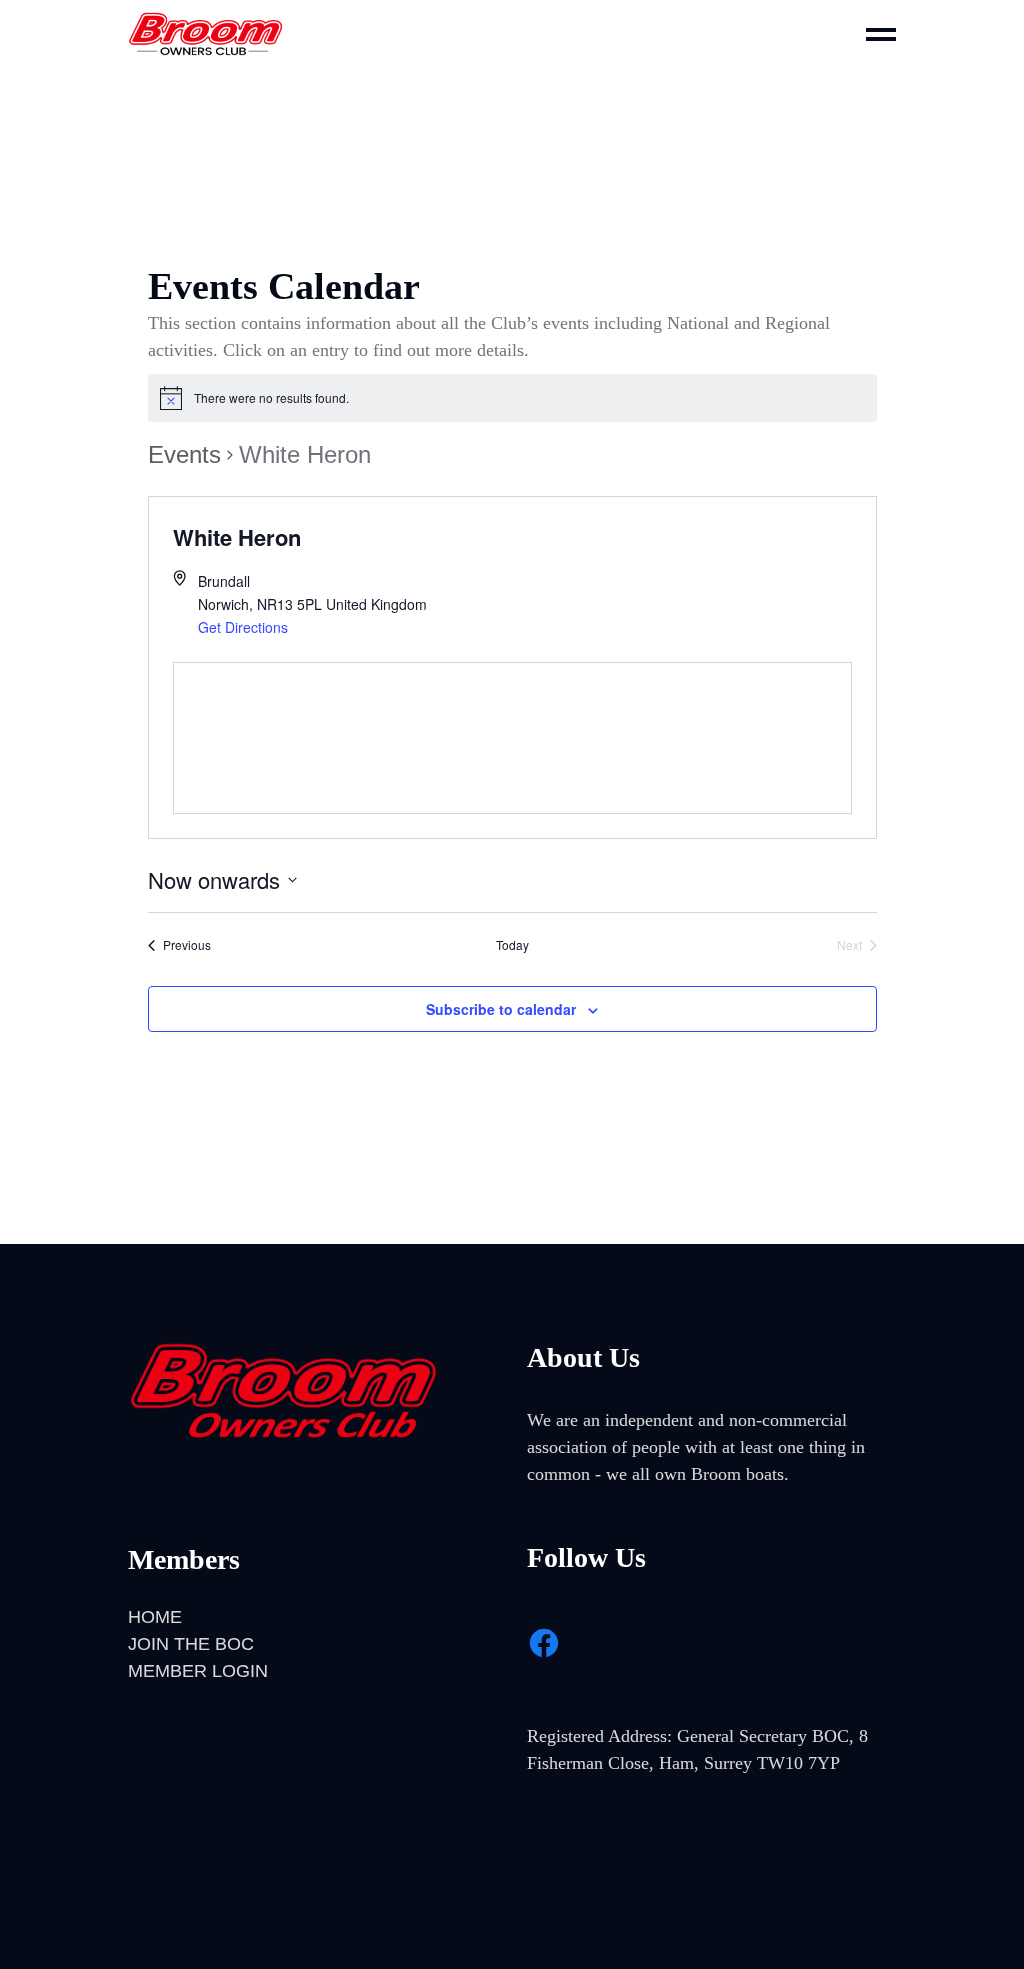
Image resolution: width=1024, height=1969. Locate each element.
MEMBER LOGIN (198, 1671)
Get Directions (243, 627)
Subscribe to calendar (501, 1009)
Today (512, 945)
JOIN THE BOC (191, 1644)
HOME (155, 1617)
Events (184, 454)
